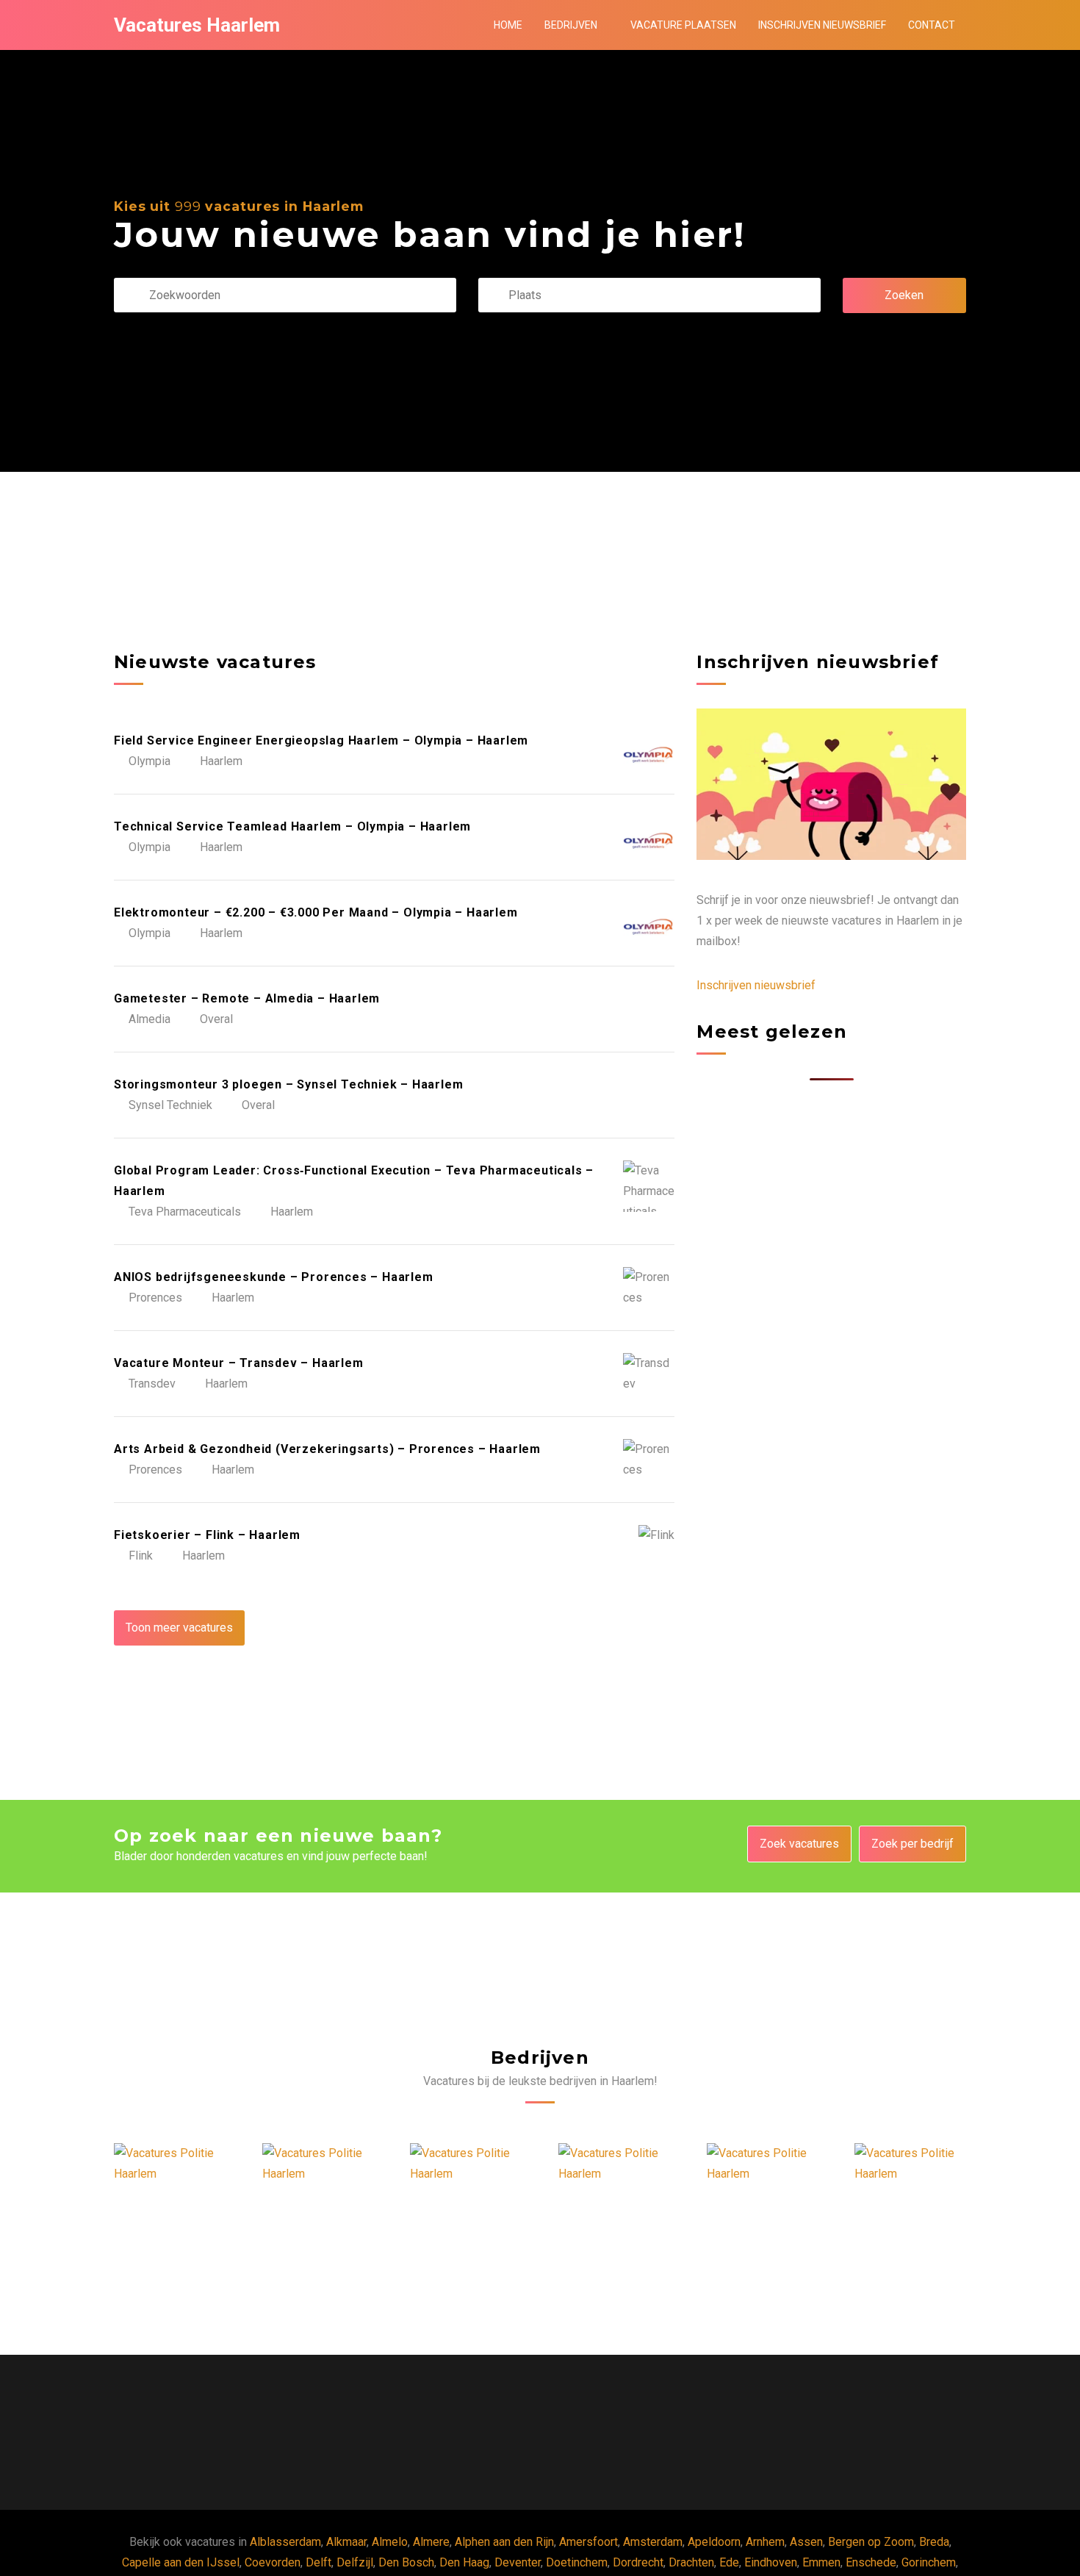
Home (508, 25)
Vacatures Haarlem (197, 25)
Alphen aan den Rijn (504, 2542)
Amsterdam (653, 2542)
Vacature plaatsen (683, 25)
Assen (806, 2542)
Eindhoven (771, 2562)
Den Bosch (406, 2562)
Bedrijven (571, 25)
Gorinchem (929, 2562)
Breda (934, 2542)
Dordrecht (638, 2562)
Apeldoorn (714, 2542)
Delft (318, 2562)
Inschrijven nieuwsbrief (822, 25)
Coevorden (273, 2562)
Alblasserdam (285, 2542)
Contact (932, 25)
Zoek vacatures (799, 1844)
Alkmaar (346, 2542)
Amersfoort (588, 2542)
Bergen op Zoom (871, 2542)
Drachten (691, 2562)
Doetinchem (577, 2562)
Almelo (390, 2542)
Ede (729, 2562)
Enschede (871, 2562)
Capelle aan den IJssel (181, 2562)
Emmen (821, 2562)
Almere (431, 2542)
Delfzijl (355, 2562)
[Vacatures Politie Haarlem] (170, 2164)
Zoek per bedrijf (912, 1844)
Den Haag (464, 2562)
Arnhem (765, 2542)
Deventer (518, 2562)
